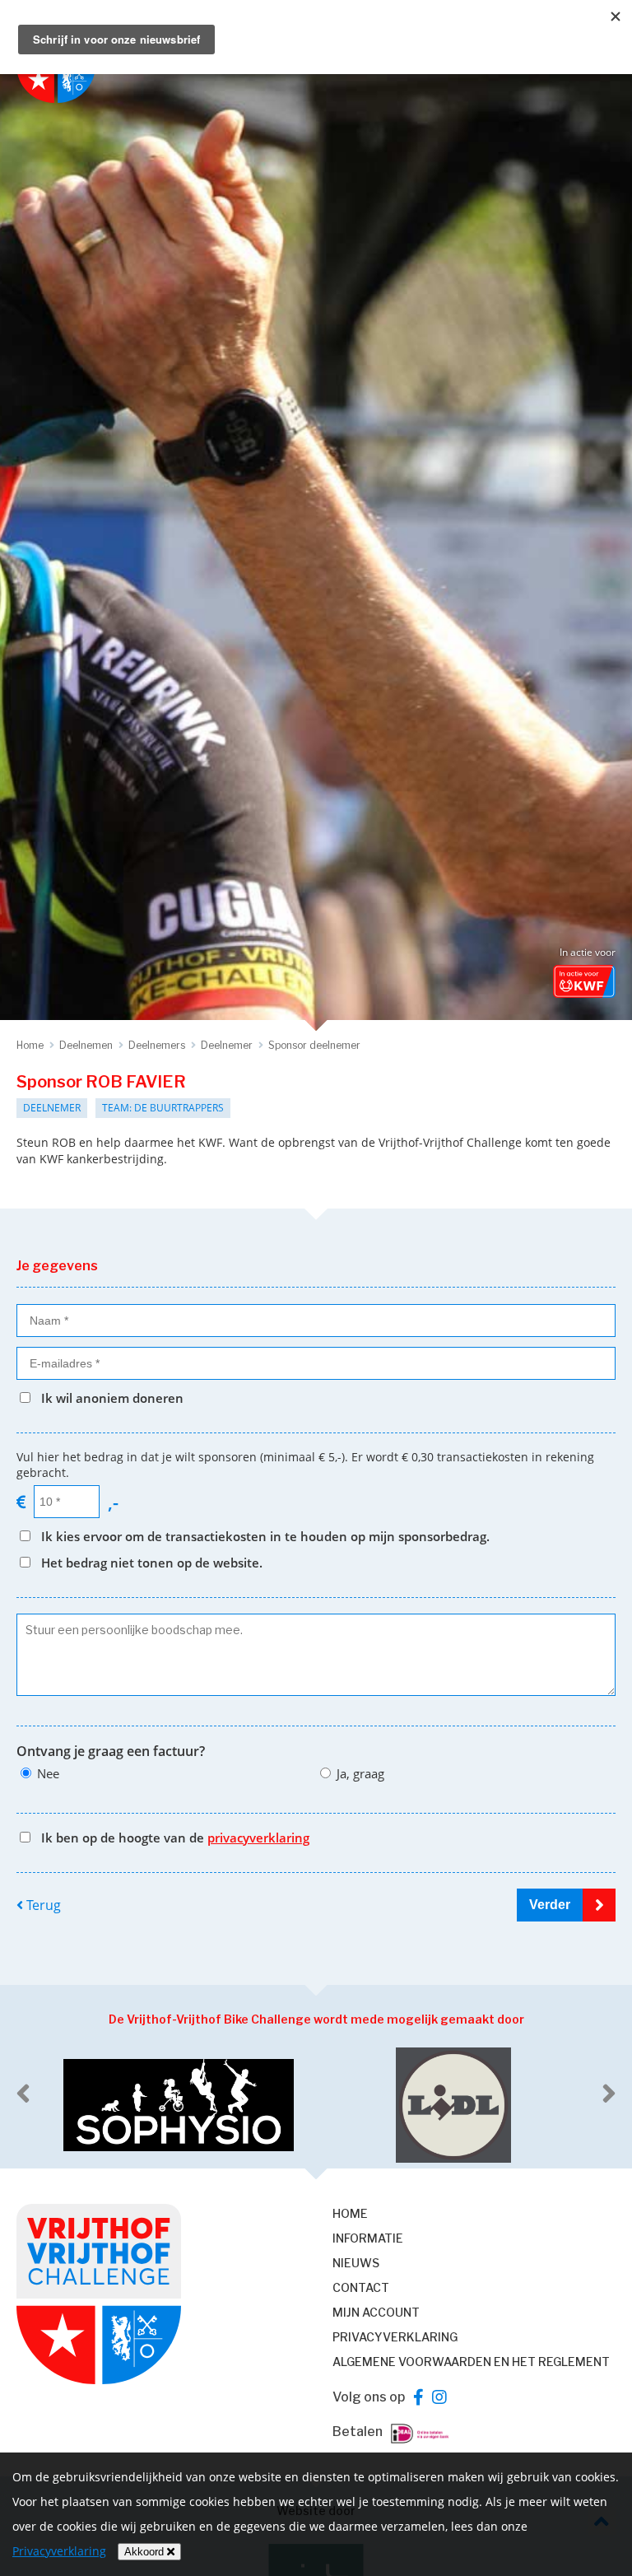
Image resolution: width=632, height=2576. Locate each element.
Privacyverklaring (395, 2337)
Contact (361, 2287)
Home (350, 2213)
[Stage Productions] (454, 2105)
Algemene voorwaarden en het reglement (471, 2362)
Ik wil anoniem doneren (112, 1398)
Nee (48, 1773)
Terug (42, 1905)
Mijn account (376, 2312)
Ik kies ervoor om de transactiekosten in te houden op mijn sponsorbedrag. (265, 1536)
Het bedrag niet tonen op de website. (152, 1563)
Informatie (368, 2238)
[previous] (23, 2094)
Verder (550, 1905)
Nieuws (356, 2263)
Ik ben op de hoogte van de (175, 1838)
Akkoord (146, 2552)
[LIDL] (179, 2105)
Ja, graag (360, 1773)
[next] (609, 2094)
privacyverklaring (258, 1838)
